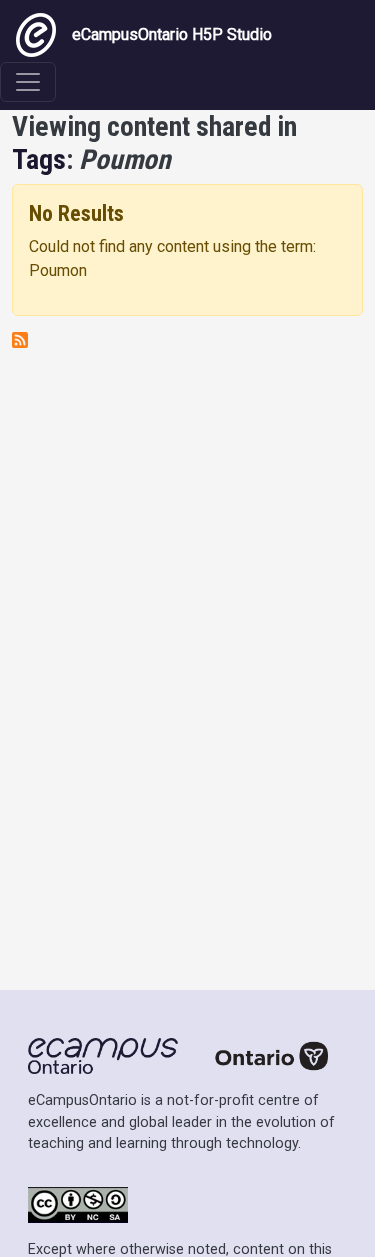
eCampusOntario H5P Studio (172, 34)
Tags (39, 159)
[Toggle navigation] (28, 82)
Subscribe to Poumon (20, 340)
